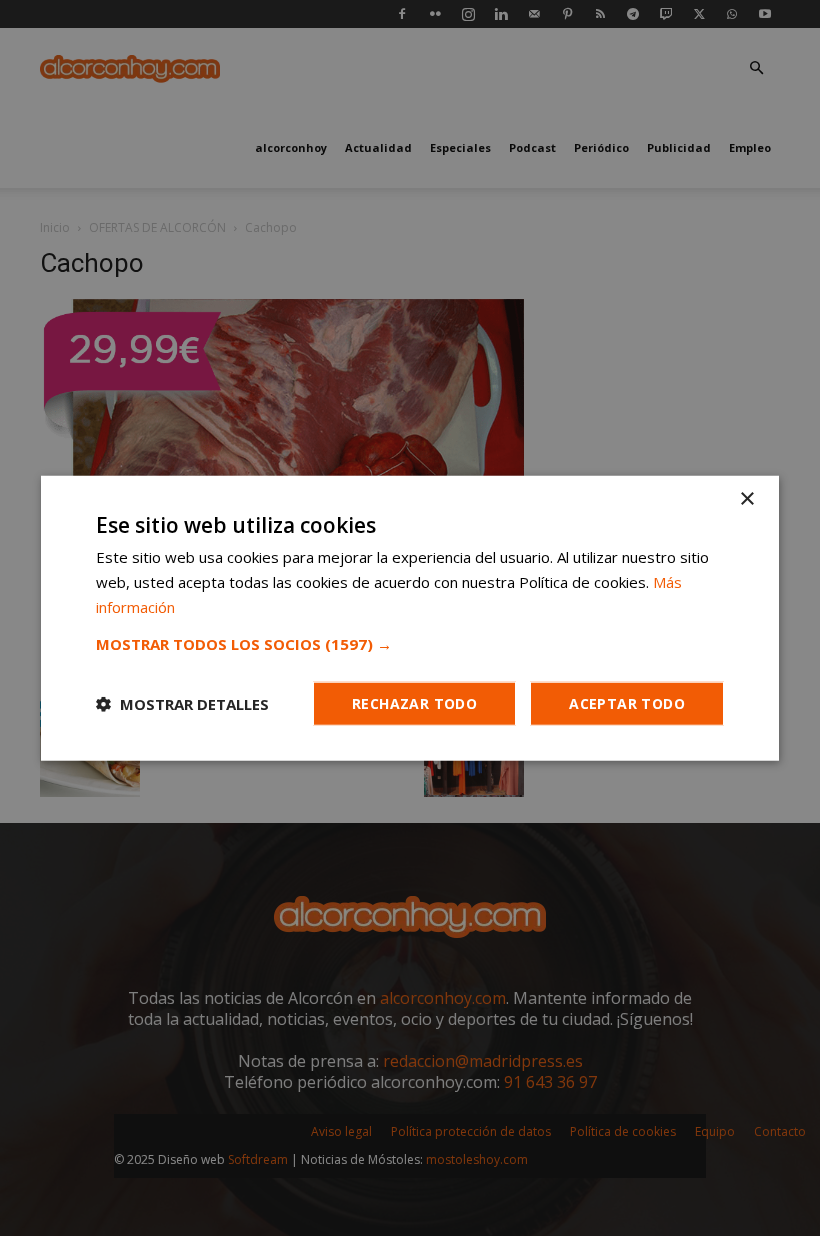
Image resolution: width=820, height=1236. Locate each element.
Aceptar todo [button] (627, 702)
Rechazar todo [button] (414, 702)
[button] (410, 643)
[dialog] (410, 618)
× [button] (746, 499)
